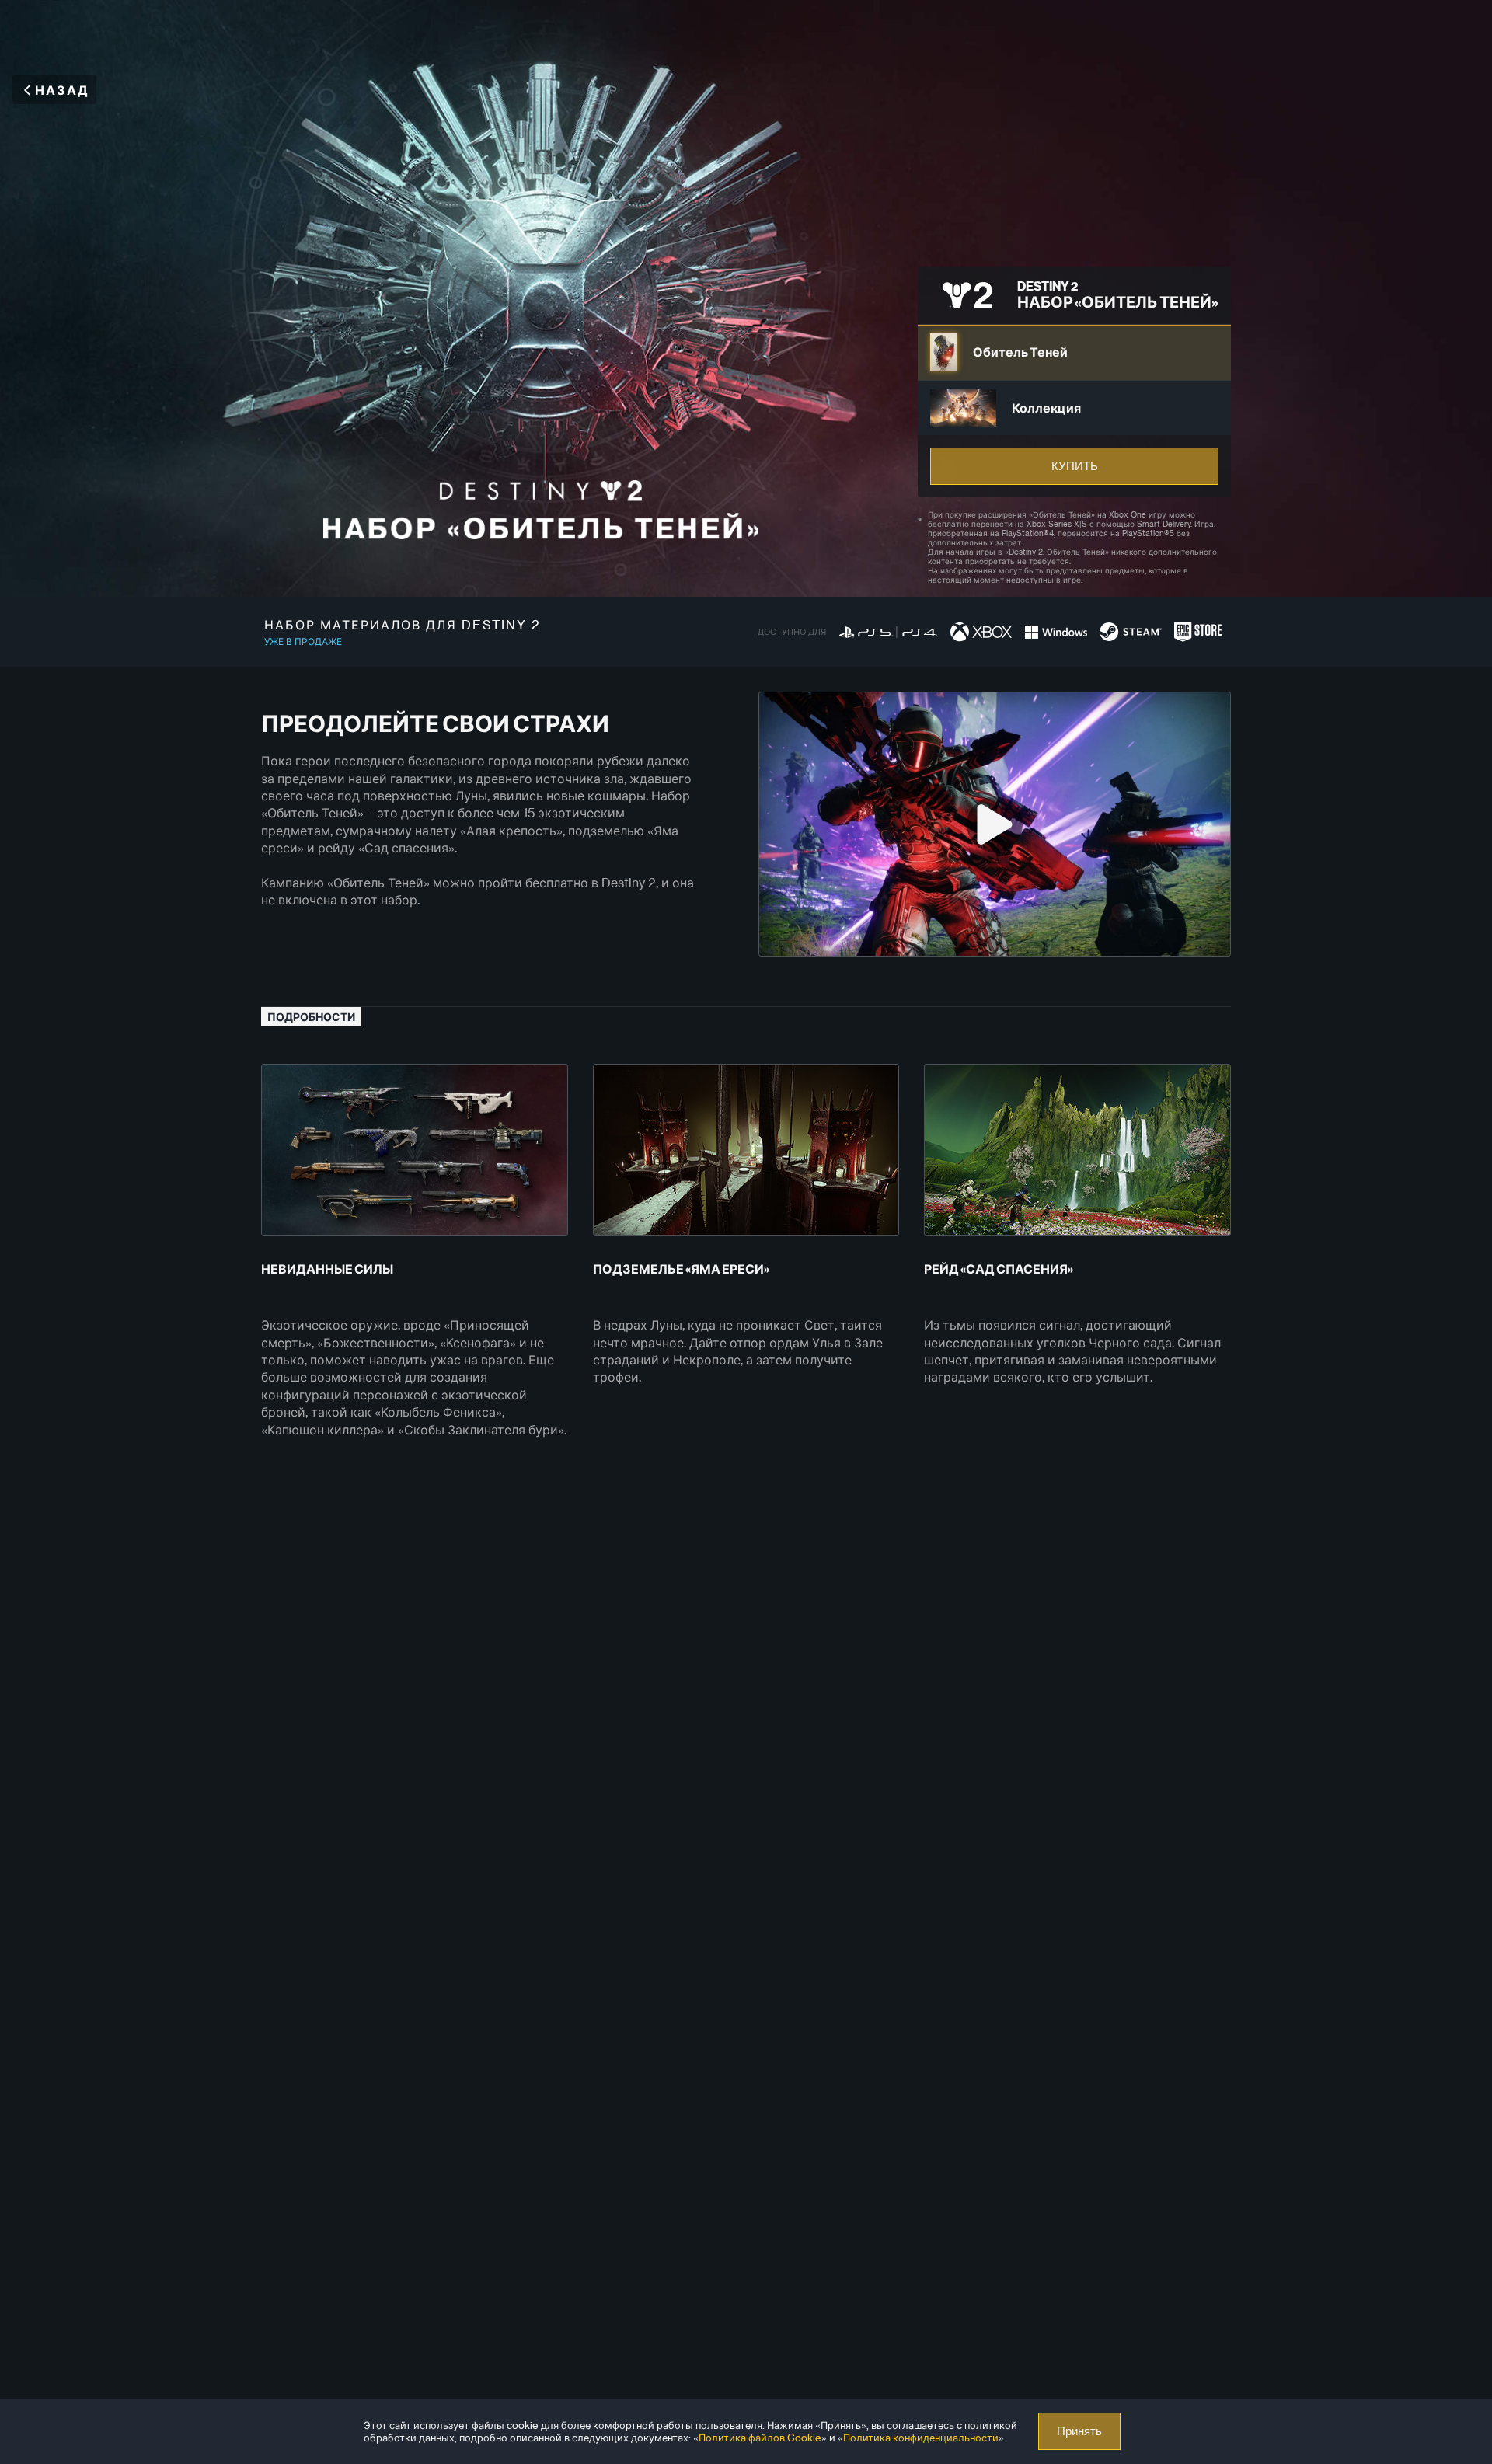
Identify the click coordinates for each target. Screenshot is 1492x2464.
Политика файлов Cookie (760, 2437)
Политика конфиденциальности (921, 2437)
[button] (1074, 352)
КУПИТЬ (1075, 466)
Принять (1079, 2431)
